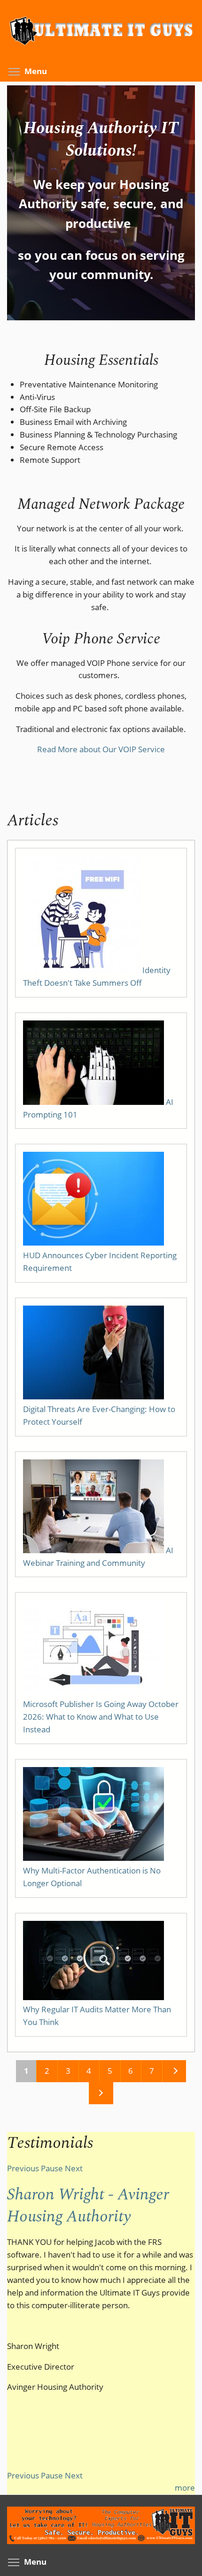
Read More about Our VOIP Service (101, 749)
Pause (52, 2168)
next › (174, 2071)
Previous (23, 2168)
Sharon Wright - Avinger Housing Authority (88, 2206)
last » (101, 2093)
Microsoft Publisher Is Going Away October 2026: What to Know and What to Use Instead (101, 1717)
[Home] (101, 50)
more (185, 2488)
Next (74, 2168)
